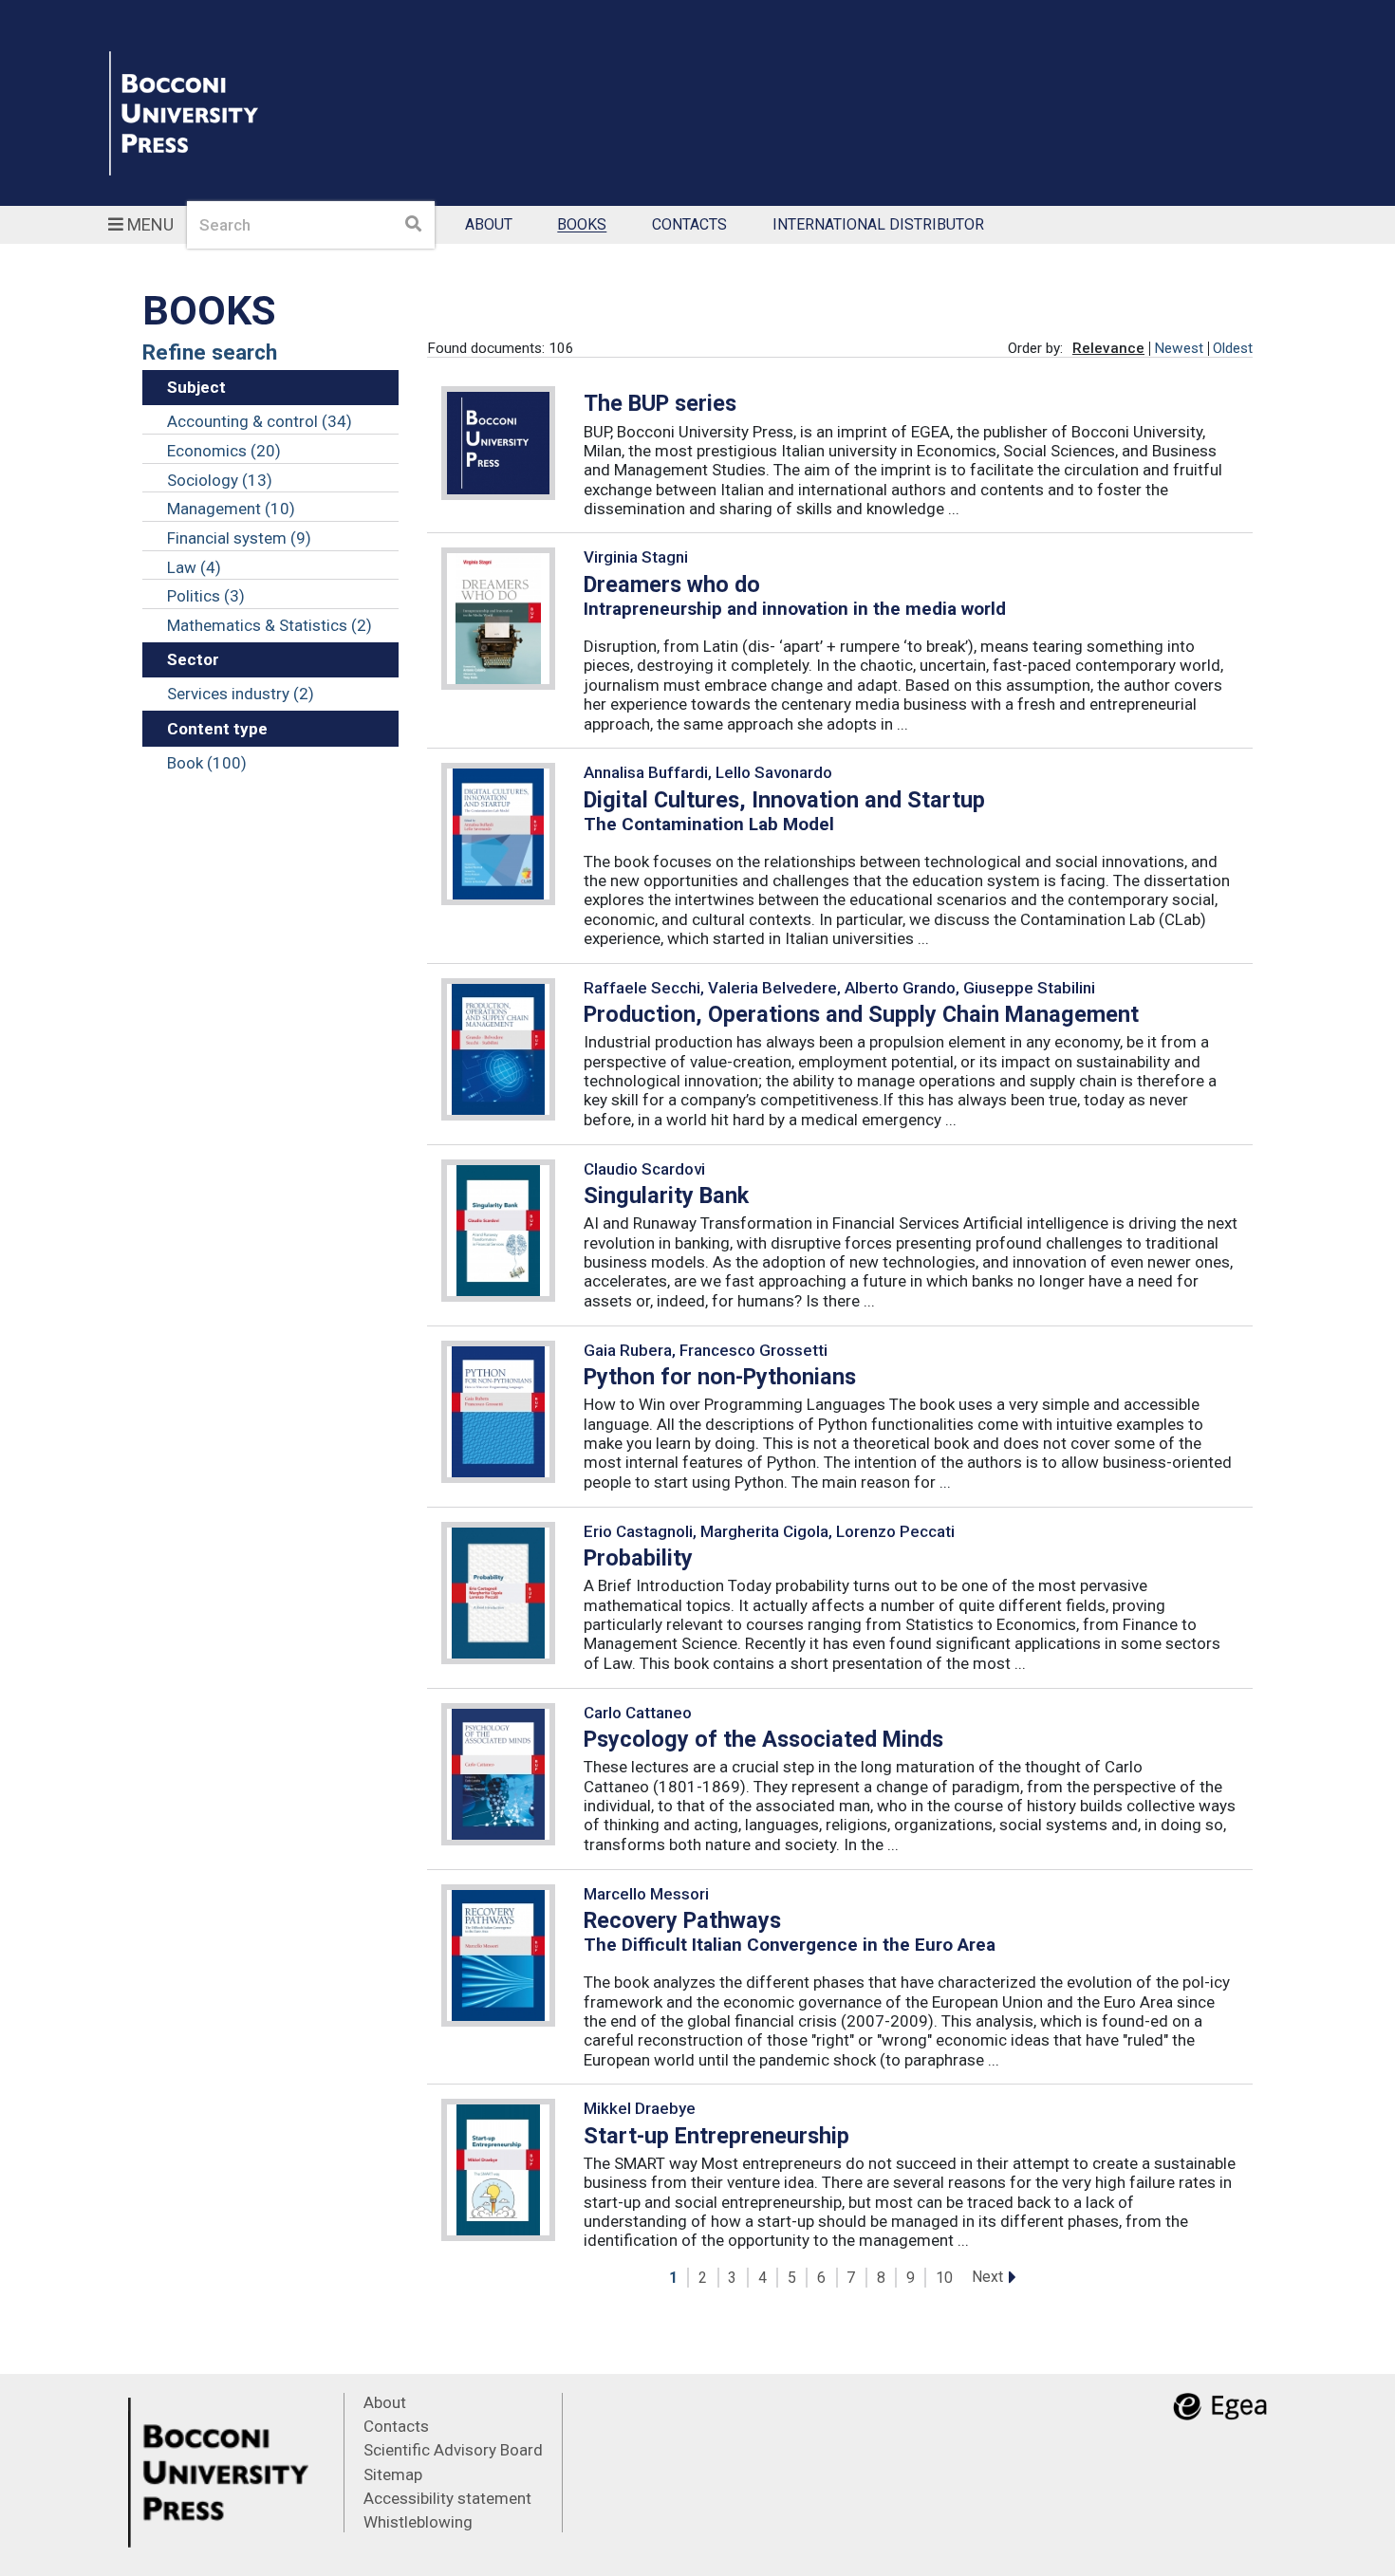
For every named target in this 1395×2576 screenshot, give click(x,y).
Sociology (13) (220, 480)
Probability (638, 1558)
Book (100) (207, 763)
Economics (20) (224, 451)
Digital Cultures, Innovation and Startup (784, 800)
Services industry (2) (241, 694)
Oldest (1233, 348)
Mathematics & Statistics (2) (270, 625)
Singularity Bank (666, 1195)
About (489, 225)
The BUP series (660, 403)
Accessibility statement (447, 2498)
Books (582, 225)
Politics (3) (206, 596)
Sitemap (393, 2474)
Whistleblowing (418, 2522)
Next (987, 2277)
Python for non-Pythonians (720, 1377)
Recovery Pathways (682, 1920)
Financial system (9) (239, 538)
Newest (1179, 348)
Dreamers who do (672, 584)
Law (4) (194, 567)
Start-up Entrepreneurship (716, 2136)
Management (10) (231, 509)
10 (944, 2278)
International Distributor (878, 225)
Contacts (689, 225)
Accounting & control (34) (260, 421)
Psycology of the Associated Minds (763, 1739)
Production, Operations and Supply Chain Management (861, 1014)
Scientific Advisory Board (453, 2450)
